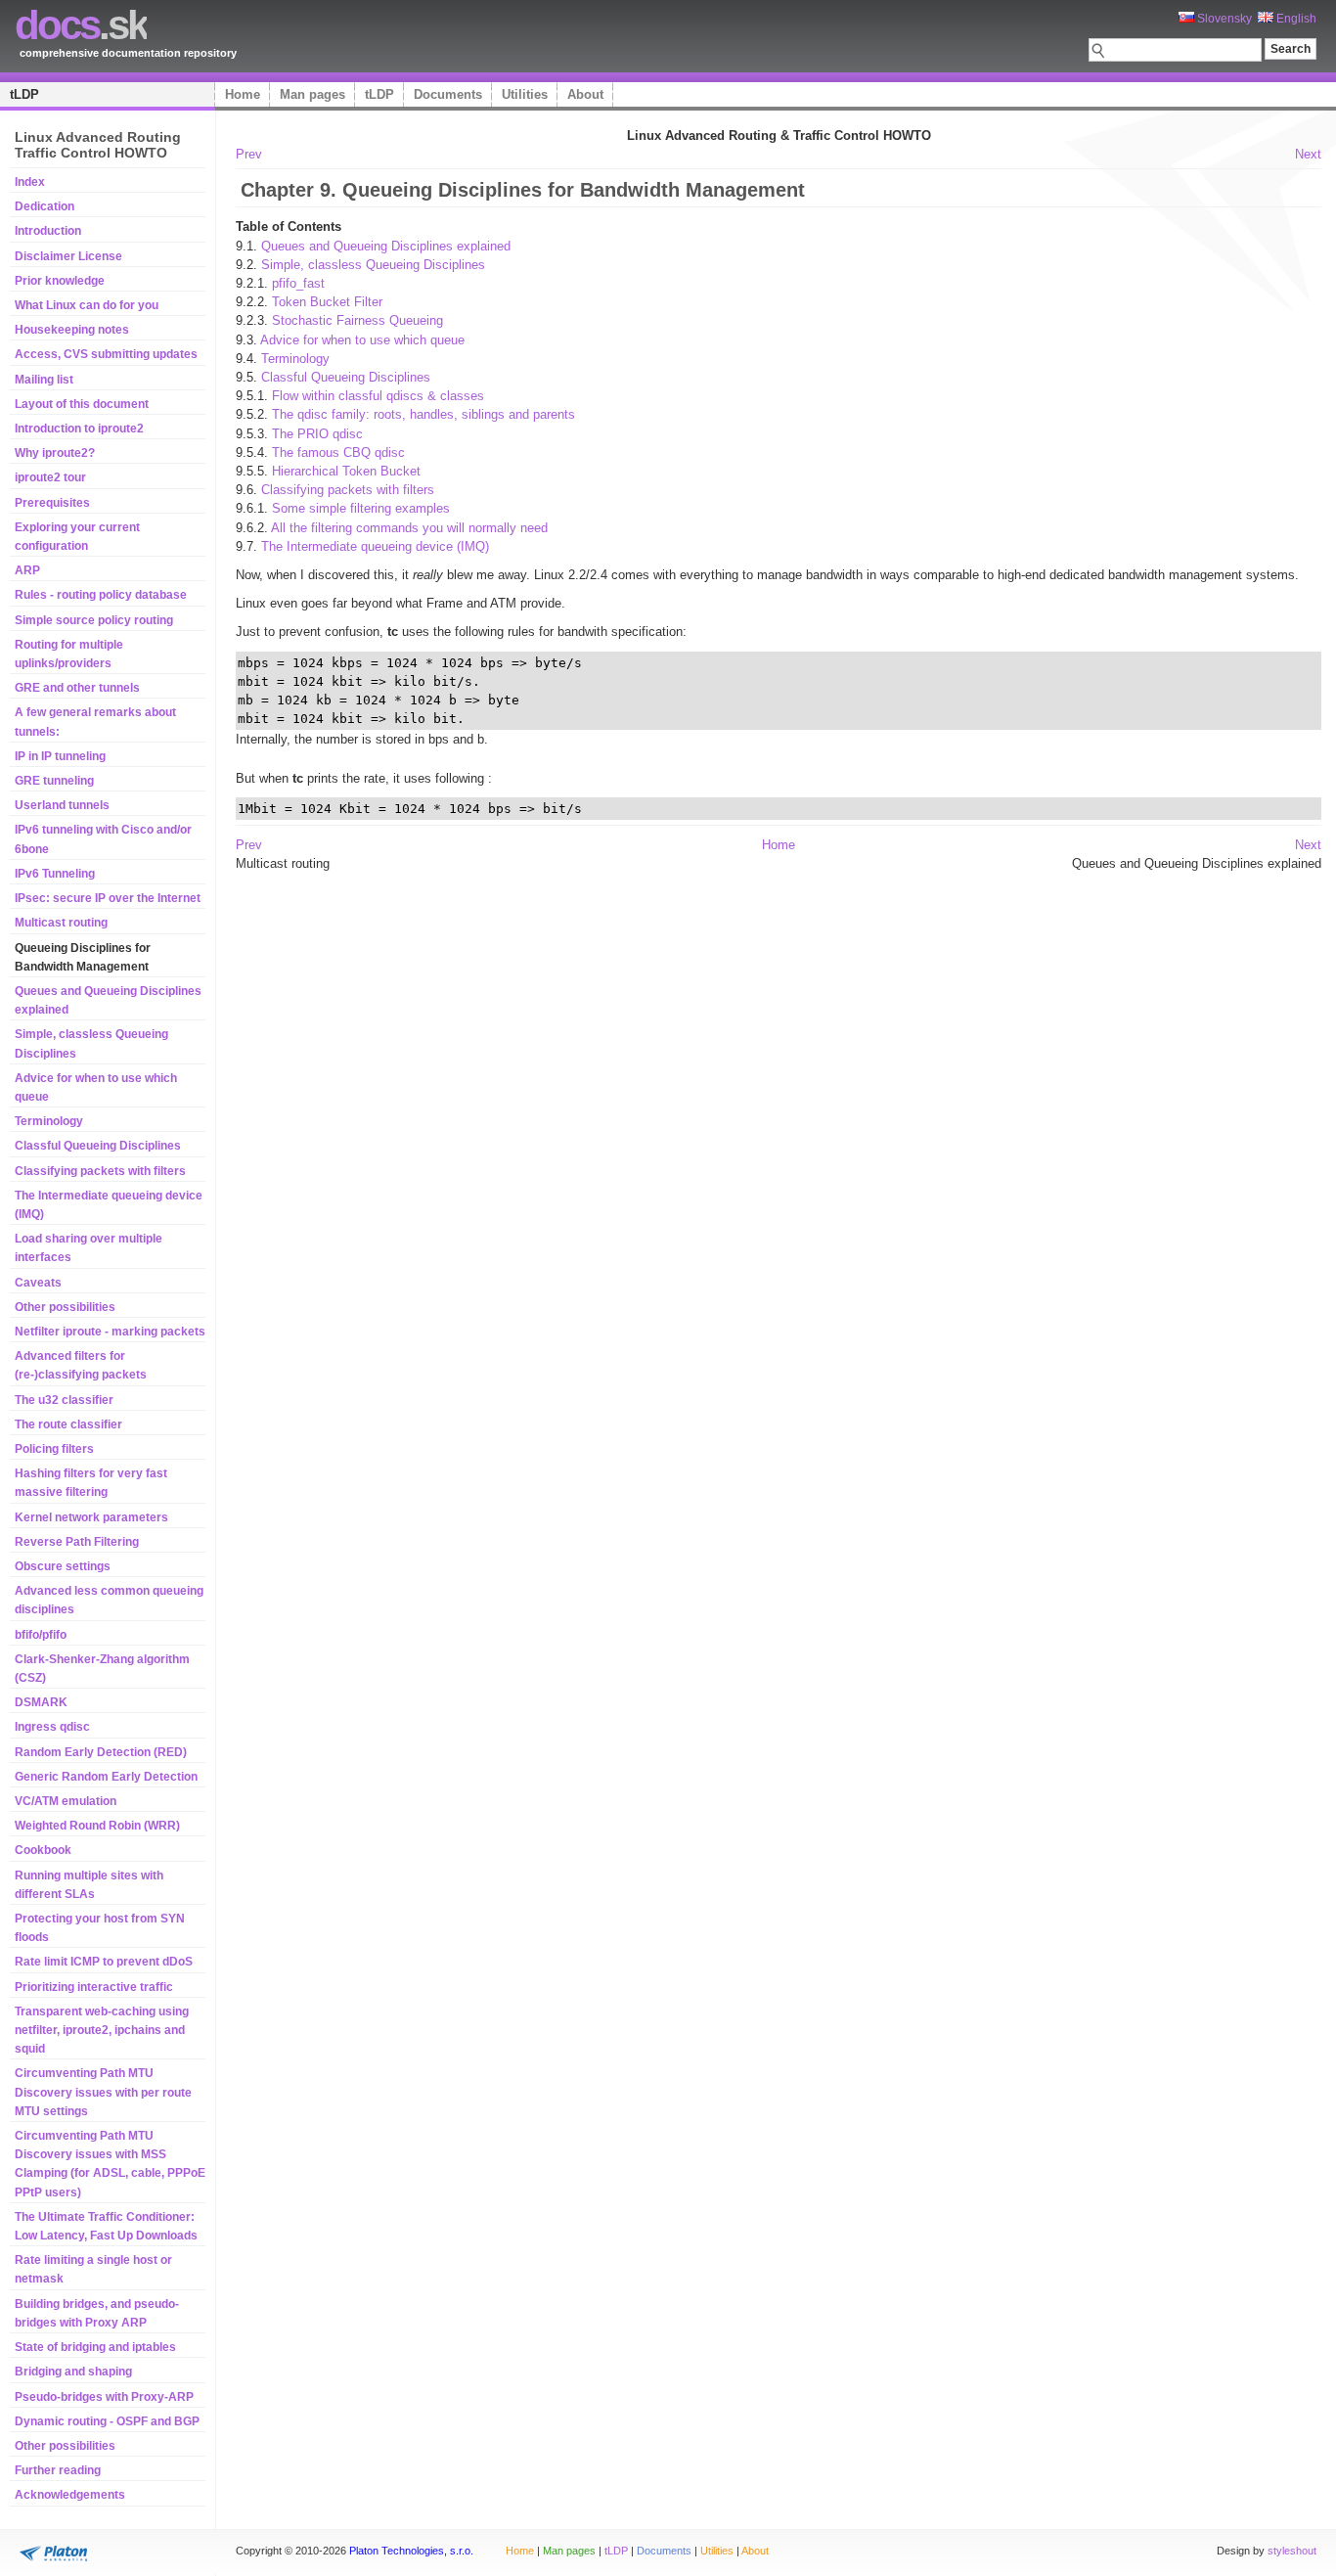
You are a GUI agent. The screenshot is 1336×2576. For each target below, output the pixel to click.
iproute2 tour (50, 477)
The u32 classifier (64, 1400)
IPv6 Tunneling (55, 874)
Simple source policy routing (94, 620)
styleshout (1292, 2551)
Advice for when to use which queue (362, 340)
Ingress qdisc (52, 1727)
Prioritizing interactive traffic (94, 1987)
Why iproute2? (55, 453)
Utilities (525, 94)
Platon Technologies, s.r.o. (411, 2551)
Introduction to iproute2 (79, 429)
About (585, 94)
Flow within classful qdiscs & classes (378, 396)
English (1295, 19)
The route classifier (68, 1424)
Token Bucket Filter (327, 302)
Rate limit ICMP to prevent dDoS (104, 1962)
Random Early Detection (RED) (101, 1752)
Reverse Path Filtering (77, 1542)
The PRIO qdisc (317, 434)
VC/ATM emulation (66, 1801)
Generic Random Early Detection (106, 1777)
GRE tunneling (54, 781)
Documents (448, 94)
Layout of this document (82, 404)
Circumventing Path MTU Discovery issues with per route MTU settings (103, 2092)
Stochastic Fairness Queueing (357, 320)
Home (243, 94)
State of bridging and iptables (95, 2347)
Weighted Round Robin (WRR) (97, 1826)
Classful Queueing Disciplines (98, 1146)
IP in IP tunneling (60, 756)
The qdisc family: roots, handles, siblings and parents (423, 414)
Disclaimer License (68, 256)
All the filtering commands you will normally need (409, 528)
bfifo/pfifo (41, 1635)
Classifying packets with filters (100, 1171)
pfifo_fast (298, 283)
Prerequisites (52, 503)
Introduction (48, 231)
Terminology (49, 1121)
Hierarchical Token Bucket (346, 471)
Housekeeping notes (72, 330)
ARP (27, 570)
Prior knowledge (60, 281)
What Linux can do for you (87, 305)
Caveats (38, 1283)
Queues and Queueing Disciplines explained (386, 246)
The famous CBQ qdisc (338, 452)
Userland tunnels (62, 805)
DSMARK (41, 1702)
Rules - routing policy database (101, 595)
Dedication (45, 206)
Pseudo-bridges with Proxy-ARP (104, 2397)
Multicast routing (61, 923)
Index (30, 182)
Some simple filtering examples (361, 508)
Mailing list (44, 380)
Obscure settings (63, 1566)
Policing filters (54, 1449)
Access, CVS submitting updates (106, 354)
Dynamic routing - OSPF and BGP (107, 2421)
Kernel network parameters (91, 1517)
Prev (249, 154)
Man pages (312, 94)
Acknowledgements (70, 2495)
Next (1308, 154)
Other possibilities (65, 1307)
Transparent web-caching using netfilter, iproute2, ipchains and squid (102, 2030)
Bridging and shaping (73, 2372)
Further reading (58, 2470)
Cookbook (43, 1850)
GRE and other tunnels (77, 688)
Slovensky (1223, 19)
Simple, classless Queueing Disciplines (373, 265)
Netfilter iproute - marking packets (110, 1332)
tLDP (24, 94)
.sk (81, 25)
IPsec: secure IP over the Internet (108, 898)
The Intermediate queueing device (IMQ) (375, 546)
